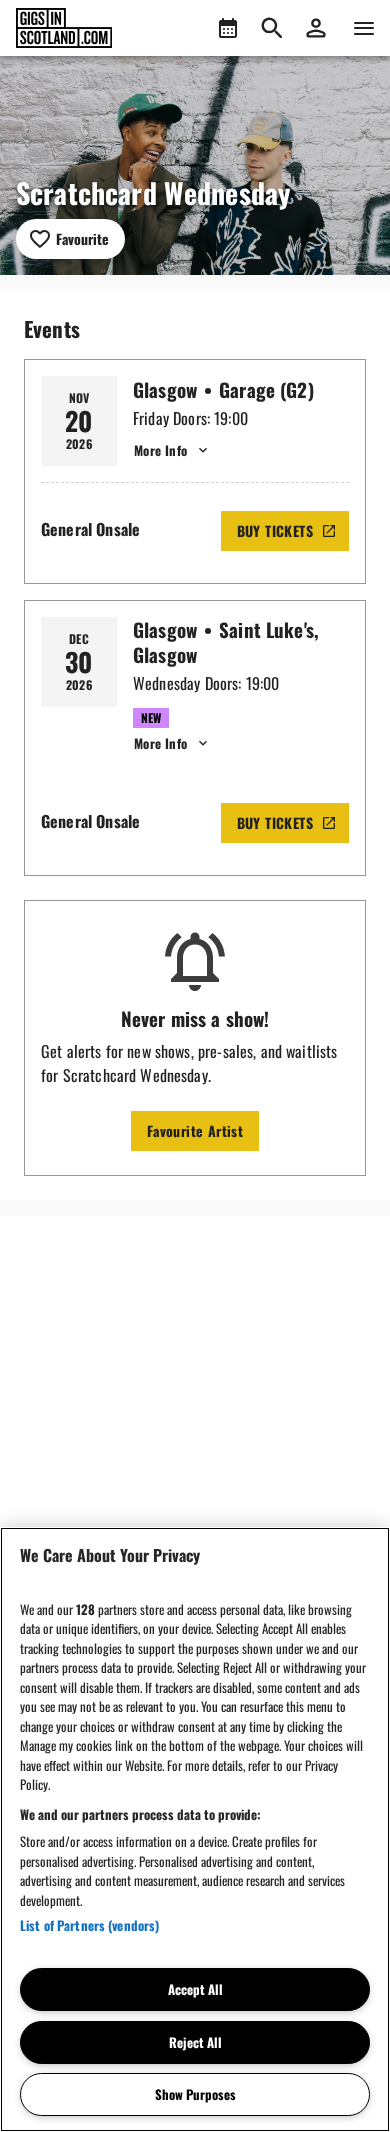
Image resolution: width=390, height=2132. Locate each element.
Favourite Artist (195, 1130)
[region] (195, 1829)
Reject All (195, 2042)
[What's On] (228, 28)
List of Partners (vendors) (89, 1925)
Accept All (195, 1989)
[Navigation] (364, 28)
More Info (160, 450)
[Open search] (272, 28)
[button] (316, 28)
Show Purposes (195, 2094)
